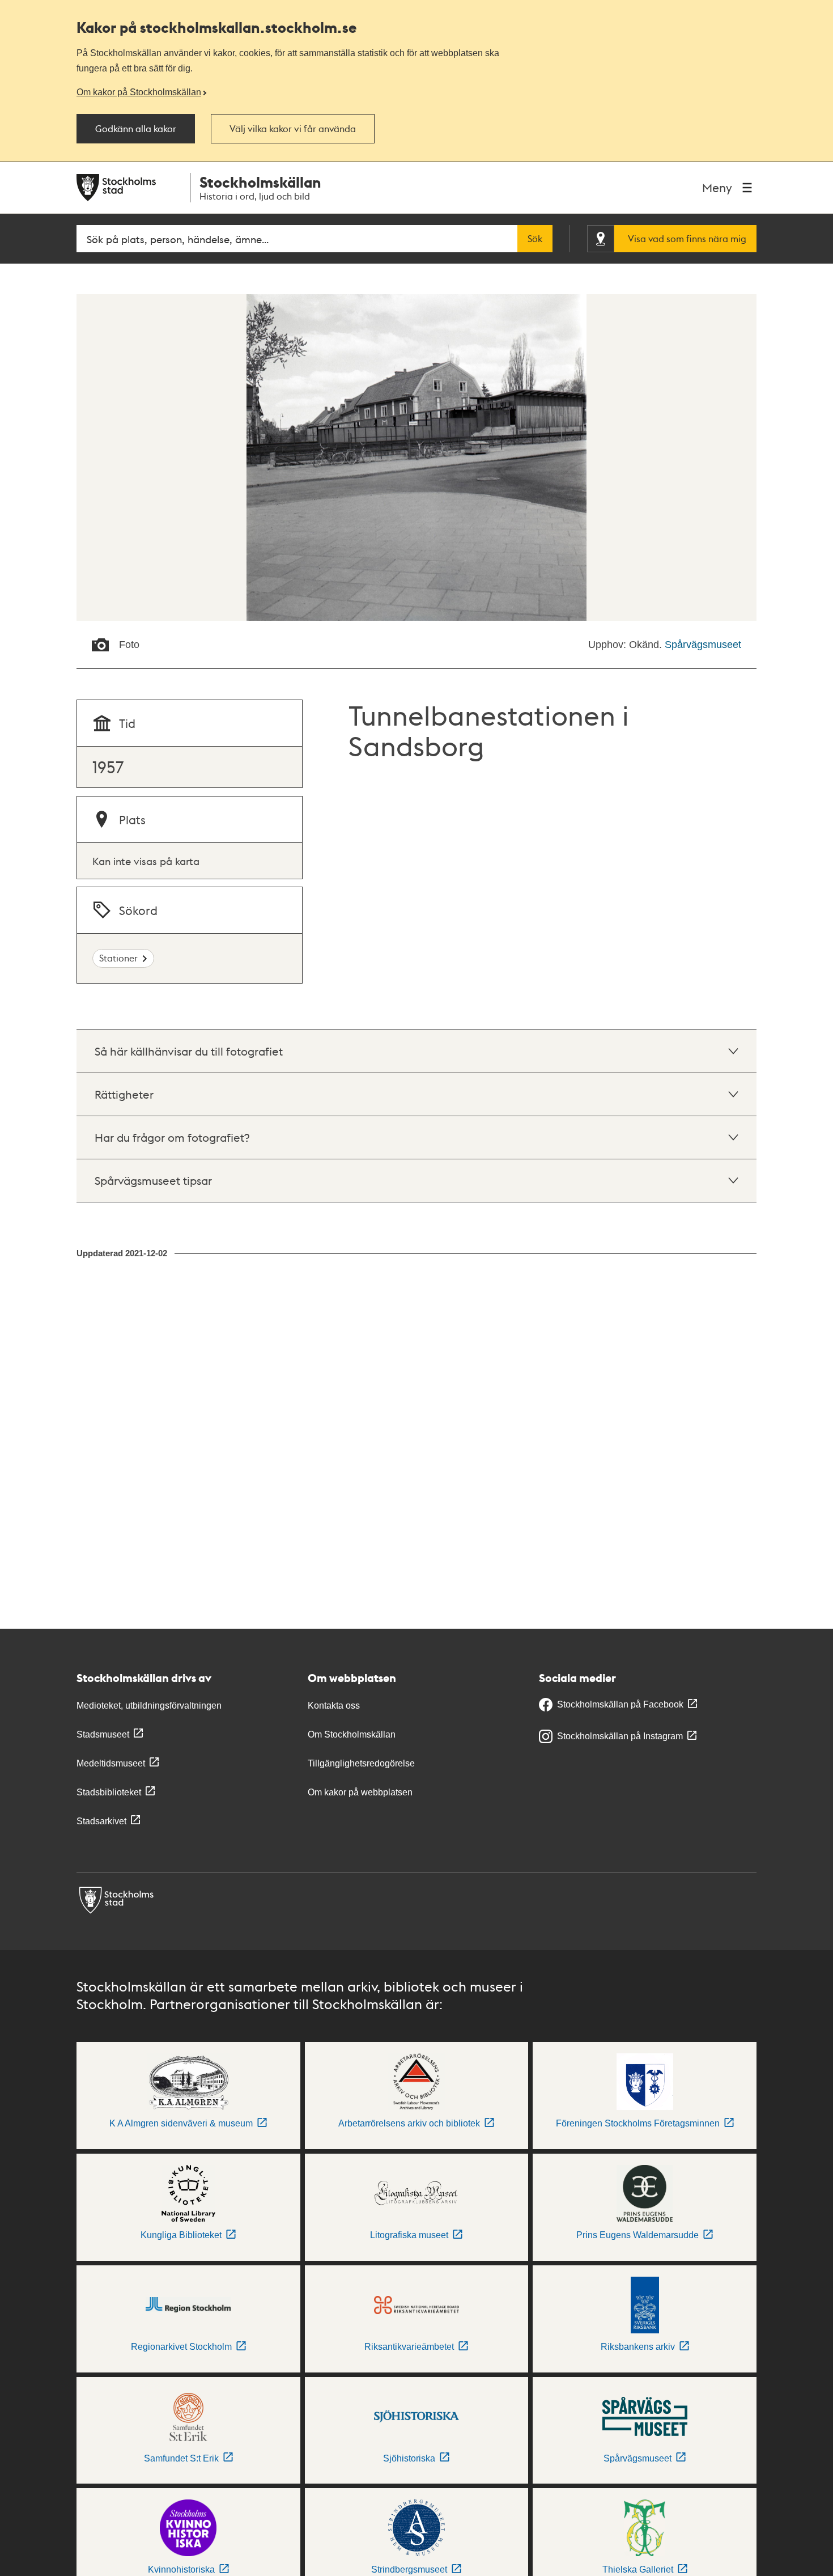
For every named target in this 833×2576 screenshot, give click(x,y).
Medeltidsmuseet (111, 1763)
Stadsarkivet (101, 1821)
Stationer (118, 958)
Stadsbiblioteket (109, 1792)
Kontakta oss (334, 1706)
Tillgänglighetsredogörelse (361, 1763)
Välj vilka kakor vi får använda (293, 129)
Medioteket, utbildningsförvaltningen (149, 1706)
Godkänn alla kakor (136, 129)
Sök (535, 239)
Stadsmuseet (103, 1734)
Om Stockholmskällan (352, 1734)
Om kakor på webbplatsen (360, 1792)
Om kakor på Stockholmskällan (139, 92)
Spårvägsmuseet (703, 645)
